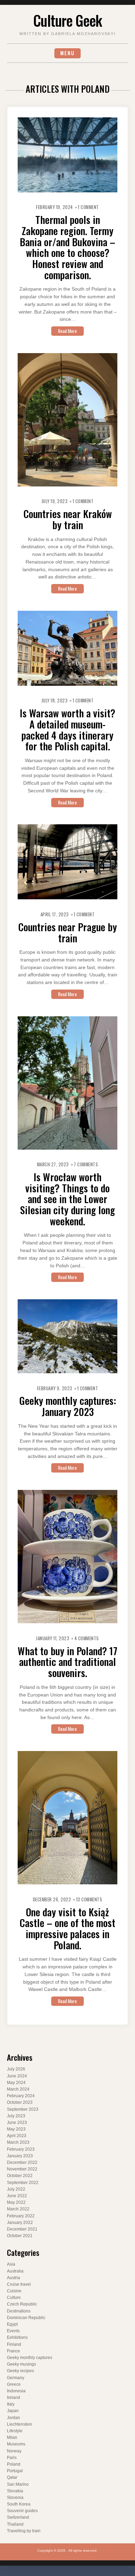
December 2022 (22, 2162)
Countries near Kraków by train (68, 519)
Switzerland (18, 2517)
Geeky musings (21, 2364)
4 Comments (87, 1638)
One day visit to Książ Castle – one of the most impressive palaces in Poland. (67, 1928)
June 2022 (17, 2196)
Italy (11, 2404)
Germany (16, 2378)
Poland (14, 2464)
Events (13, 2331)
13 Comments (89, 1899)
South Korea (19, 2504)
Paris (12, 2458)
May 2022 (16, 2202)
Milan (12, 2437)
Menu (67, 53)
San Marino (18, 2484)
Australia (15, 2271)
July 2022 (16, 2189)
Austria (13, 2278)
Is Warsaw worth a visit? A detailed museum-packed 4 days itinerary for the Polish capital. (67, 729)
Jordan (13, 2418)
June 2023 (17, 2123)
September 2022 (23, 2183)
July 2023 (16, 2116)
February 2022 (21, 2216)
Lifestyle (15, 2431)
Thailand (15, 2524)
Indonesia (16, 2391)
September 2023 (23, 2109)
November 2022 (22, 2169)
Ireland (13, 2398)
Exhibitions (17, 2337)
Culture (14, 2298)
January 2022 (20, 2223)
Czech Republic (22, 2304)
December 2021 (22, 2229)
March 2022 (18, 2209)
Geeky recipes (20, 2371)
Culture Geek (67, 20)
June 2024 (17, 2076)
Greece (14, 2384)
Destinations (19, 2311)
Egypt (12, 2324)
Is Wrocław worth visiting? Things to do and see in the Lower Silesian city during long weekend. (67, 1199)
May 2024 (16, 2083)
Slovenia (15, 2498)
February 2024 (21, 2096)
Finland (14, 2344)
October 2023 (20, 2102)
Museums (16, 2444)
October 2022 (20, 2176)
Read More (67, 331)
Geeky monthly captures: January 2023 (68, 1406)
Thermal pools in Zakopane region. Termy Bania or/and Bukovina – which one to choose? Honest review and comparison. (67, 247)
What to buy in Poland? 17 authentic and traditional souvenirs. (67, 1662)
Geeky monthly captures (30, 2358)
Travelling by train (24, 2531)
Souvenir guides (22, 2511)
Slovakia (15, 2491)
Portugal (15, 2471)
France (13, 2351)
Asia (11, 2264)
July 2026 (16, 2069)
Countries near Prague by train (68, 932)
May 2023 (16, 2129)
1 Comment (88, 207)
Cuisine (14, 2291)
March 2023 (18, 2142)
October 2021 (20, 2236)
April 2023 (17, 2136)
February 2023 (21, 2149)
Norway (14, 2451)
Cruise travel (19, 2284)
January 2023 (20, 2156)
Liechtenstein (20, 2424)
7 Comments (86, 1164)
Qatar (12, 2477)
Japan (13, 2411)
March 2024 (18, 2089)
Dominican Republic (26, 2318)
